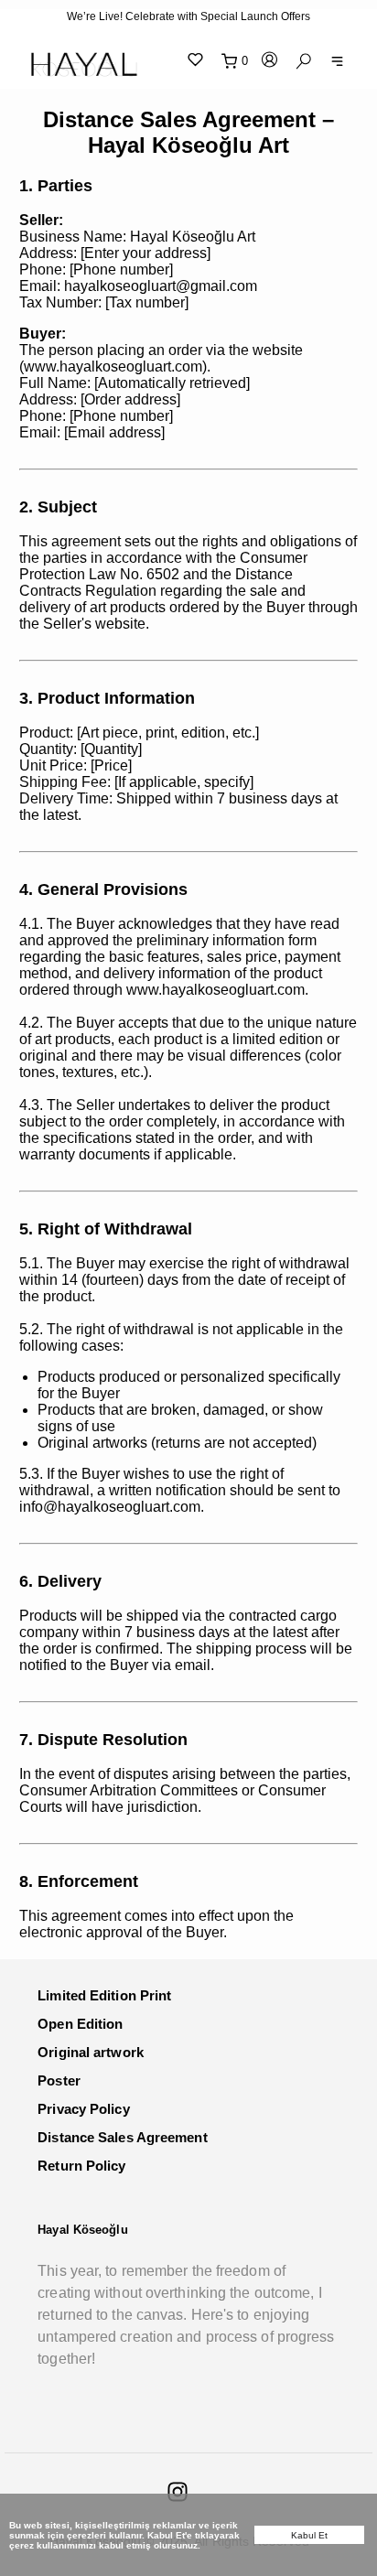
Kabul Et (310, 2535)
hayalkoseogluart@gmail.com (161, 286)
